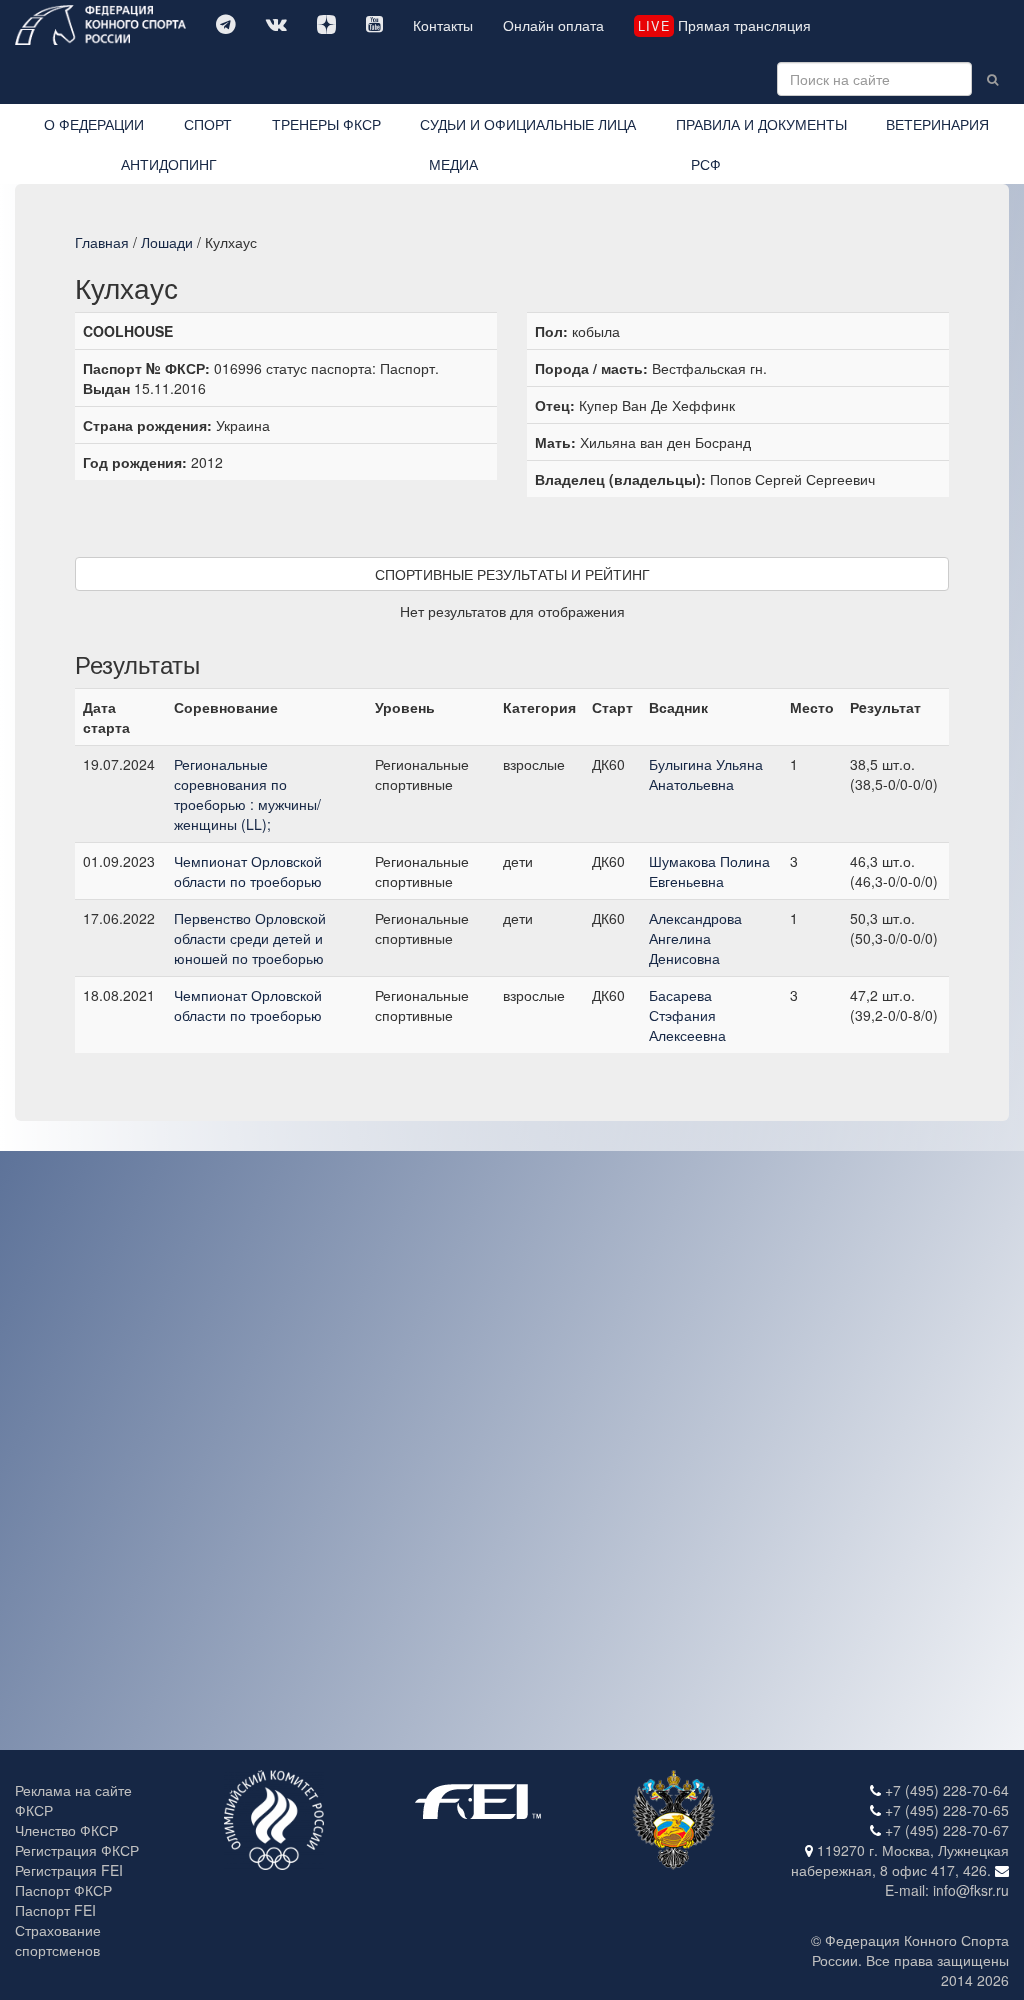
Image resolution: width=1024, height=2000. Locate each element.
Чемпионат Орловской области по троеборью (248, 871)
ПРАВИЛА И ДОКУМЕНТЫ (761, 124)
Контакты (443, 25)
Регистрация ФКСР (77, 1850)
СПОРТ (208, 124)
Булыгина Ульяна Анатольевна (706, 774)
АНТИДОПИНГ (169, 164)
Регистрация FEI (69, 1870)
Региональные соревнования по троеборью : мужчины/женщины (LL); (247, 794)
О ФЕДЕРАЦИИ (94, 124)
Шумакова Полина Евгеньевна (709, 871)
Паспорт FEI (55, 1910)
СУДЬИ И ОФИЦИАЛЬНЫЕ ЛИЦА (528, 124)
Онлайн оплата (553, 25)
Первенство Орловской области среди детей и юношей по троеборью (250, 938)
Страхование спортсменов (58, 1940)
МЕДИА (453, 164)
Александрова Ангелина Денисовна (695, 938)
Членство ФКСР (66, 1830)
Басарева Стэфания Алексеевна (687, 1015)
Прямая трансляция (724, 25)
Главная (102, 242)
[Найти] (992, 79)
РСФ (706, 164)
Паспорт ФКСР (63, 1890)
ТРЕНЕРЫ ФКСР (326, 124)
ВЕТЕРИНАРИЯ (937, 124)
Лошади (167, 242)
